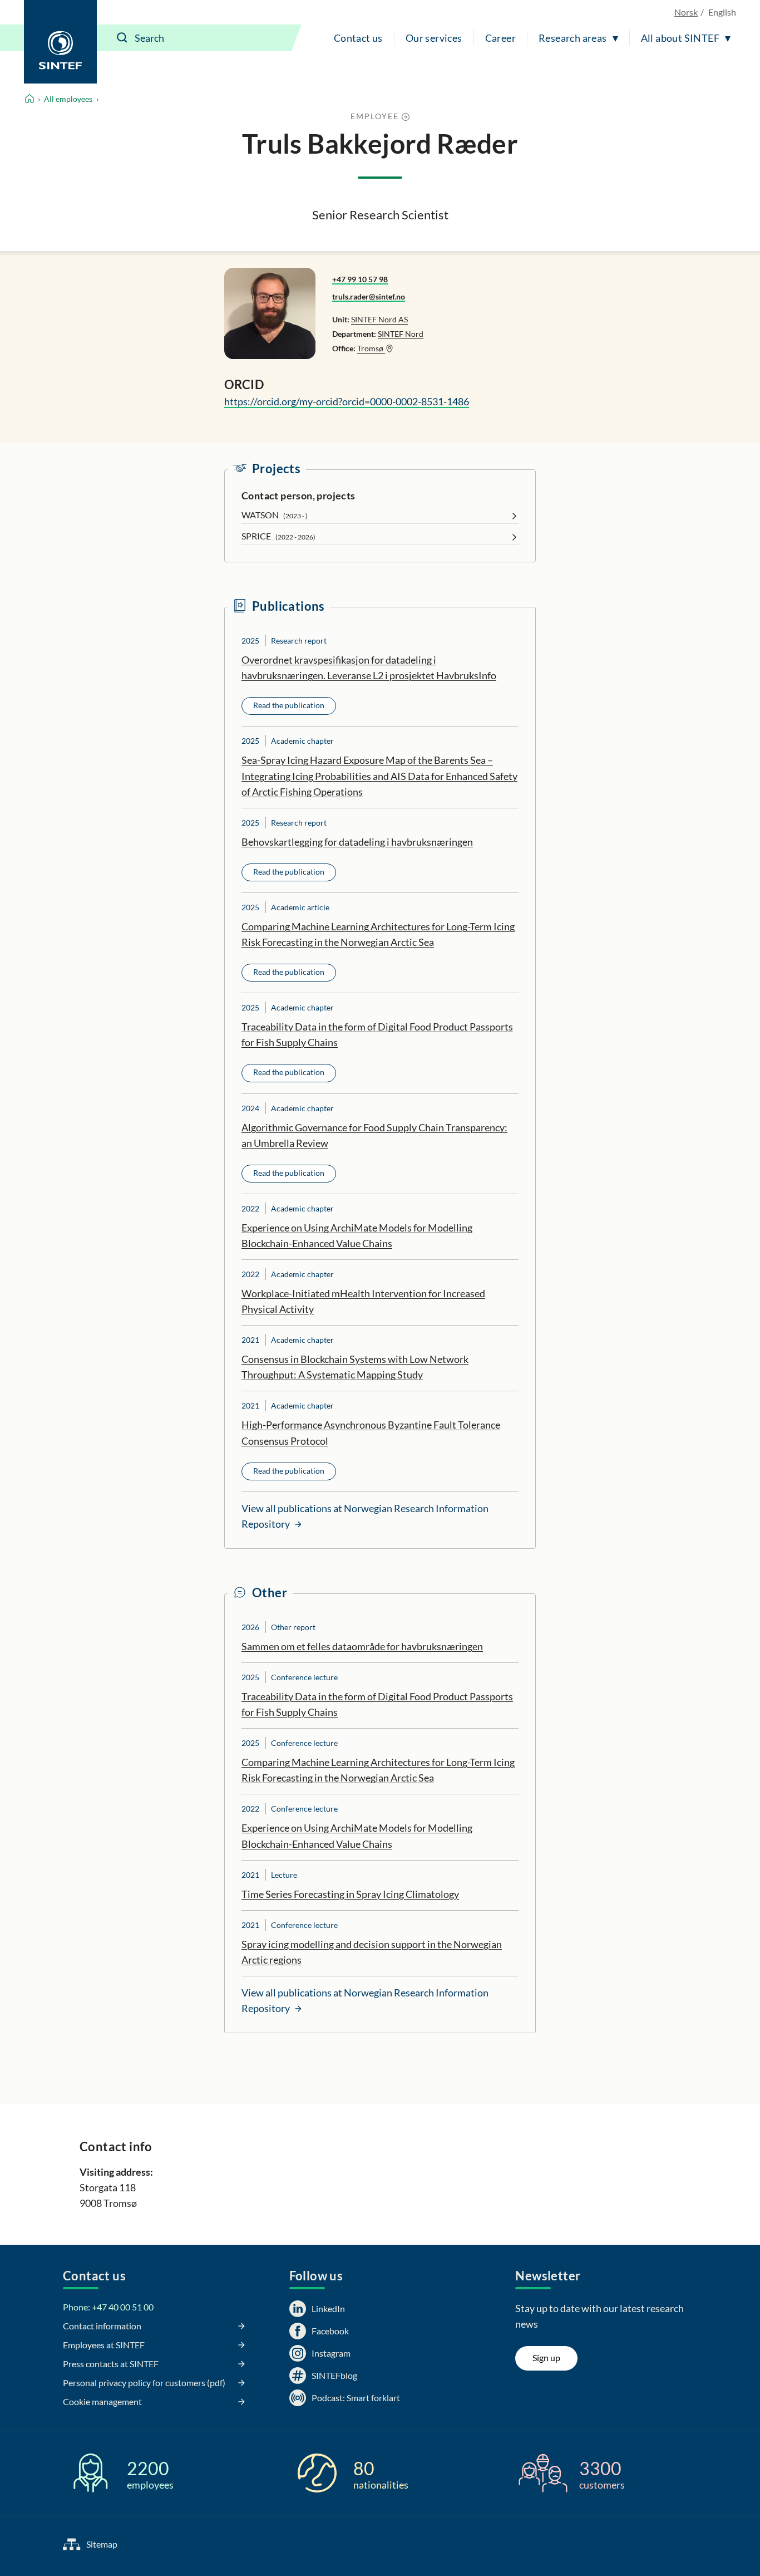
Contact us (358, 38)
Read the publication (289, 705)
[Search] (122, 38)
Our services (434, 38)
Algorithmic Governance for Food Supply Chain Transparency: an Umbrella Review (374, 1135)
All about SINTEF (680, 38)
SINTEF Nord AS (379, 319)
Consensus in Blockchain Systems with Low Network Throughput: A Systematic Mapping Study (355, 1367)
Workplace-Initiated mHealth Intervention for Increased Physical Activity (363, 1301)
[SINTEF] (60, 42)
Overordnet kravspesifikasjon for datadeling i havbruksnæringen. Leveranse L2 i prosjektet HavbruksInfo (369, 668)
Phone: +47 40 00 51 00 (108, 2307)
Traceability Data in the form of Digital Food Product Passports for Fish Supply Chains (377, 1034)
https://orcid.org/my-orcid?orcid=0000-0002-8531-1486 (347, 401)
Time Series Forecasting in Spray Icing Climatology (350, 1894)
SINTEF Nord (401, 334)
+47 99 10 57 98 (360, 279)
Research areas (573, 38)
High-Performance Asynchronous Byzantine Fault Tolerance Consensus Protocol (371, 1432)
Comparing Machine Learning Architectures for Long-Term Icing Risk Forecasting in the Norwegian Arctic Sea (378, 934)
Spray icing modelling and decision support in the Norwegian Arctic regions (372, 1952)
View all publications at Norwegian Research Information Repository (365, 1516)
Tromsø (371, 348)
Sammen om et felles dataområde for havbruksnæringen (362, 1646)
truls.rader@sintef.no (369, 296)
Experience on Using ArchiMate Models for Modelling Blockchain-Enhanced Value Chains (357, 1235)
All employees (68, 99)
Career (500, 38)
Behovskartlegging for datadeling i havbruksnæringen (357, 842)
